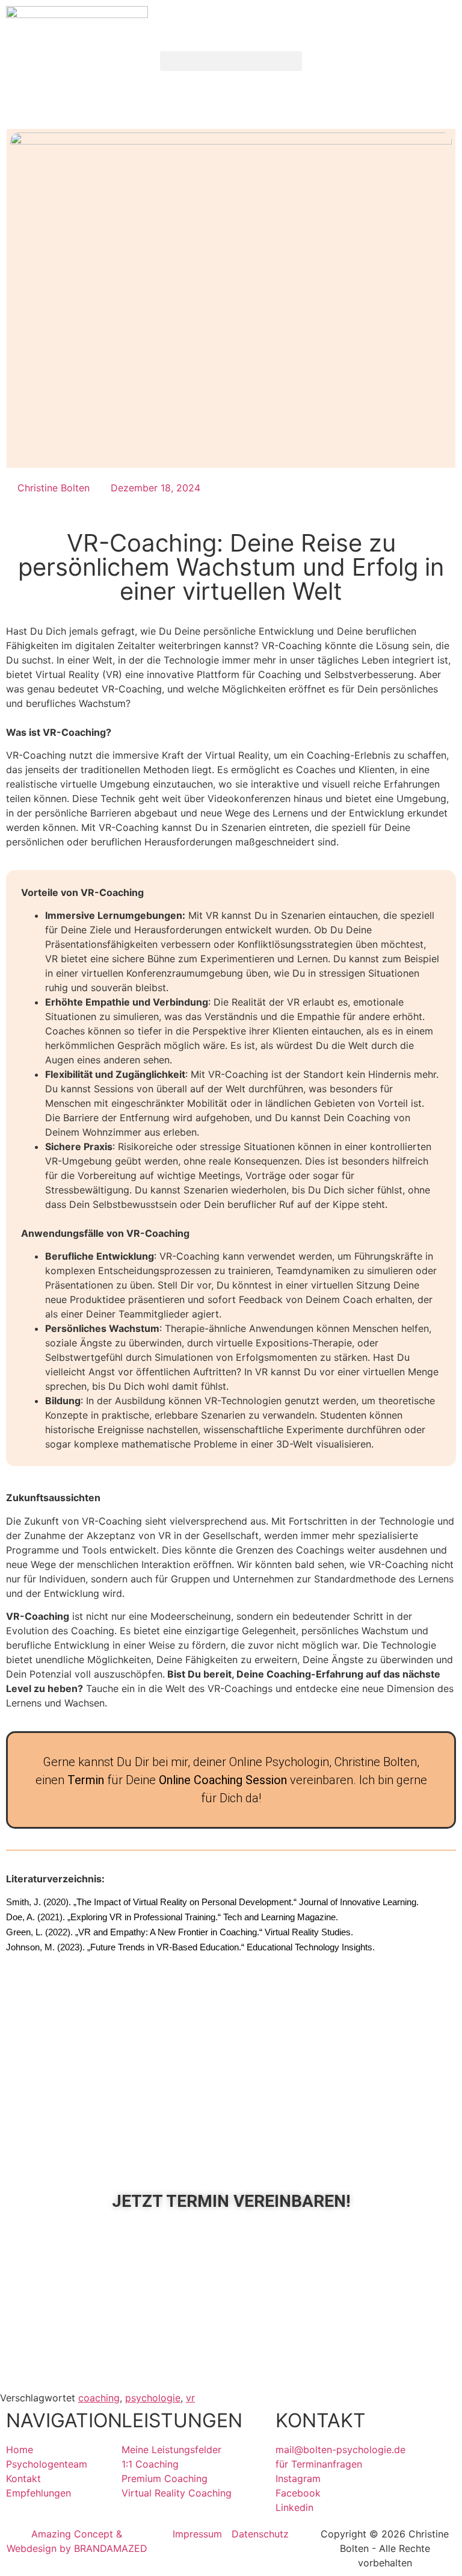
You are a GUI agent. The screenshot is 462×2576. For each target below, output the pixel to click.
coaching (99, 2398)
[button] (231, 61)
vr (190, 2398)
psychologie (153, 2398)
